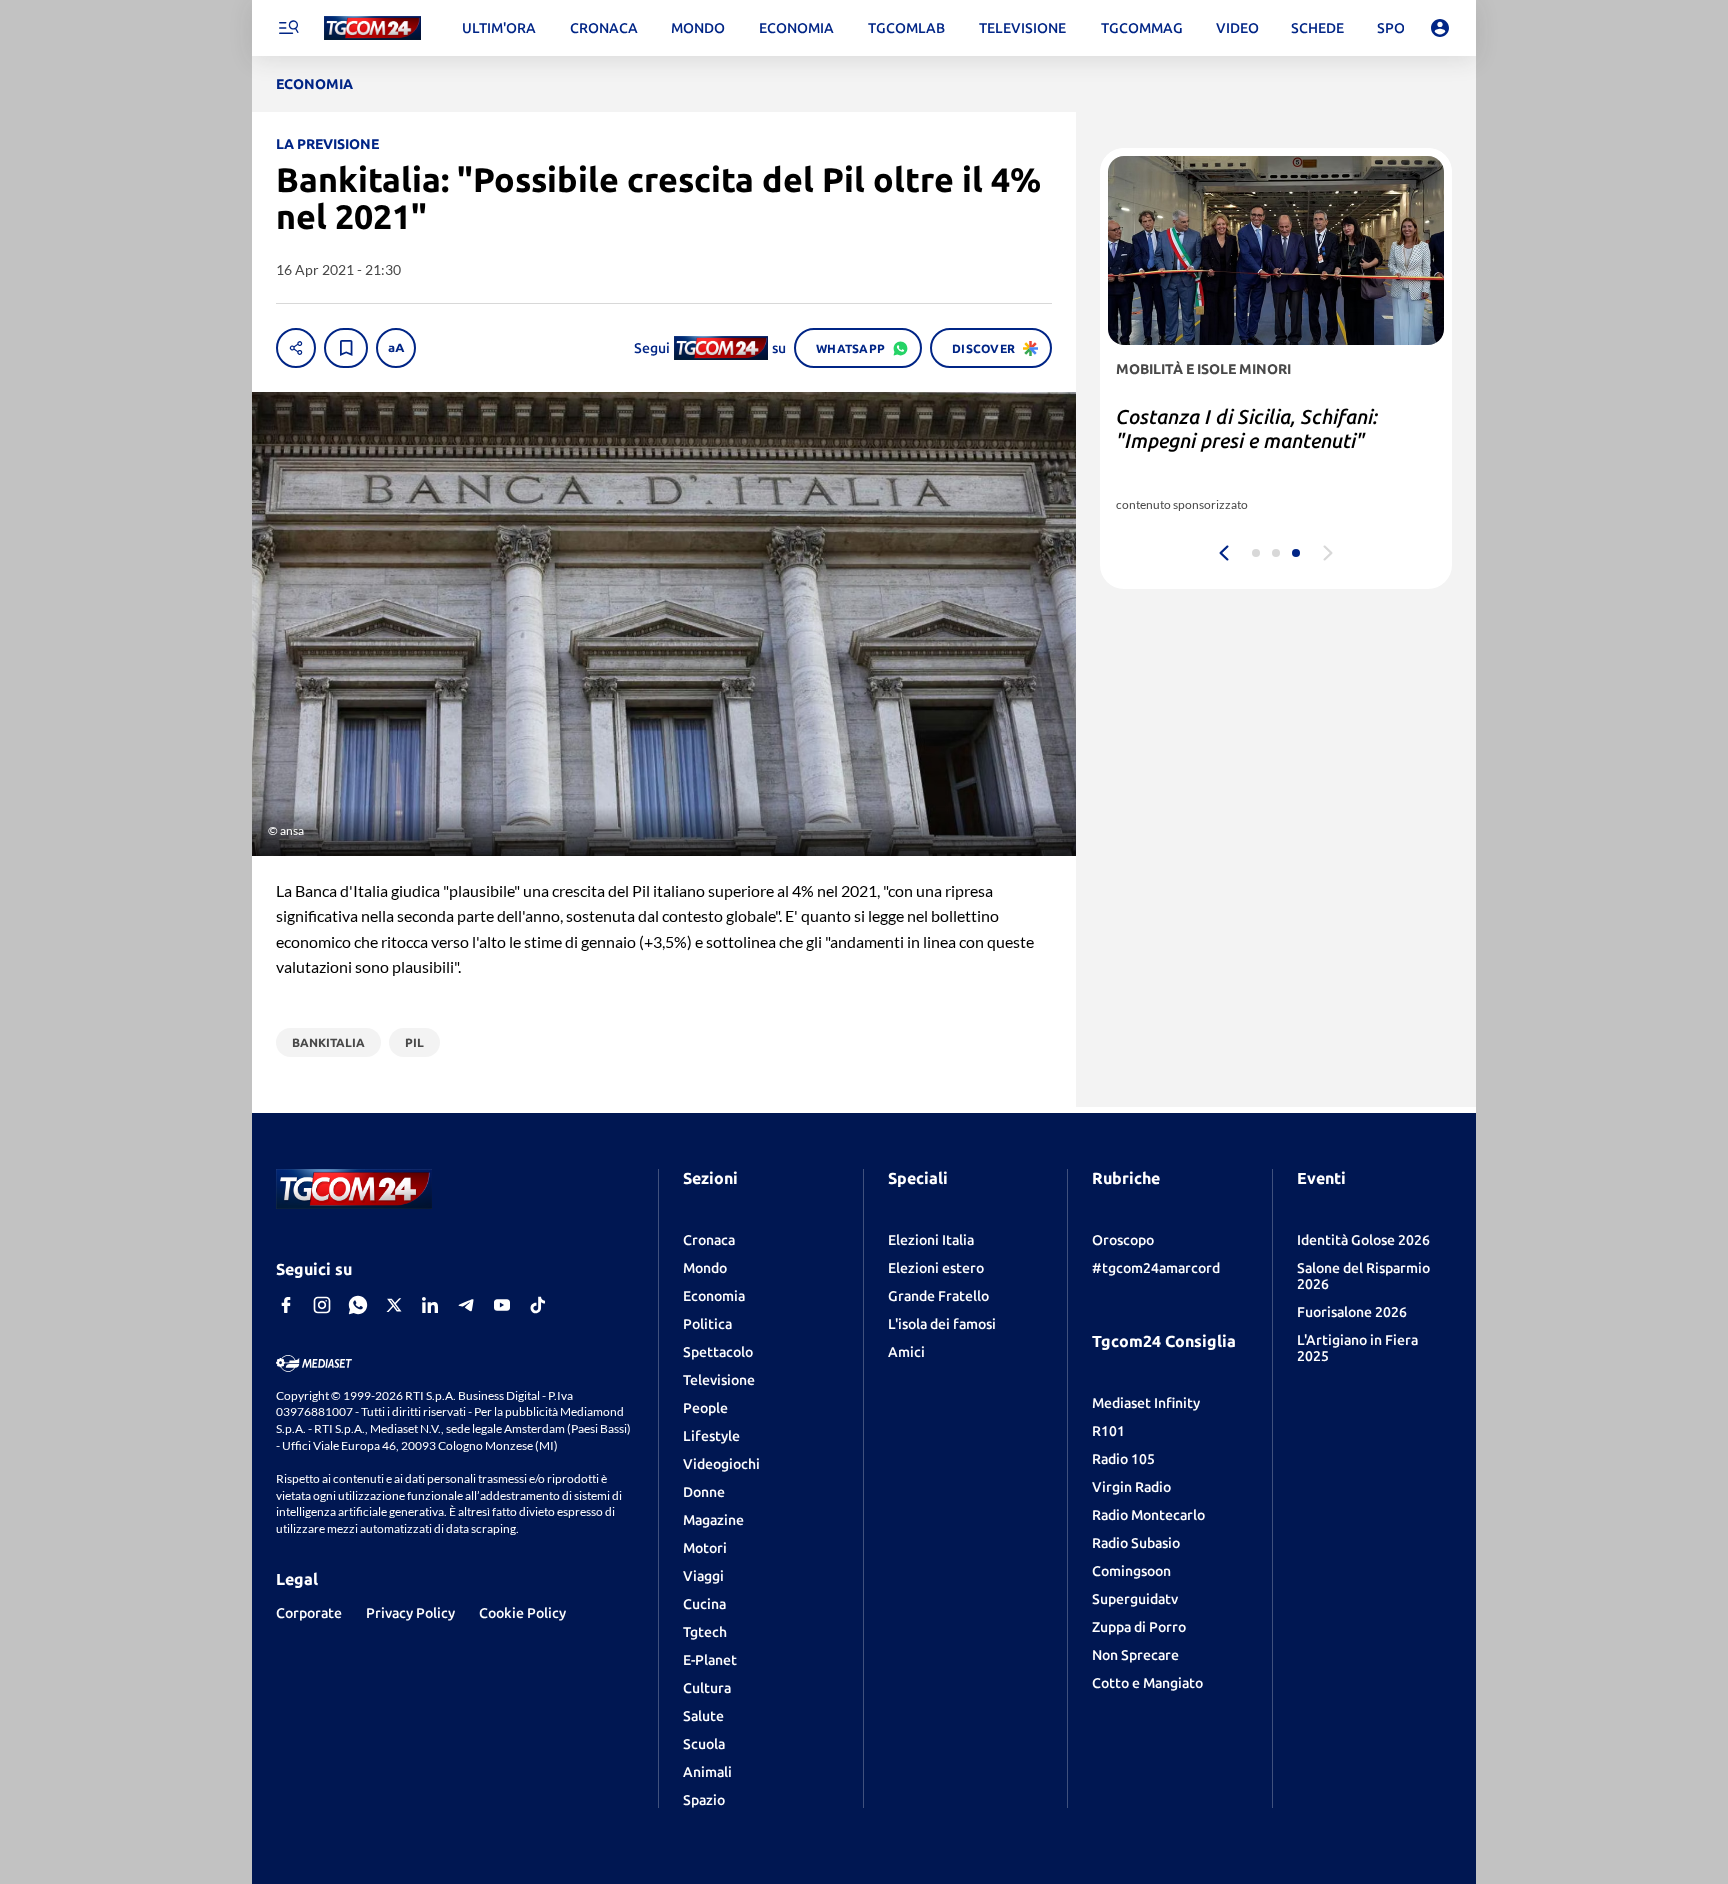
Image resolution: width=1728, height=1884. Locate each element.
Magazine (713, 1520)
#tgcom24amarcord (1156, 1268)
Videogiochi (721, 1464)
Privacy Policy (410, 1613)
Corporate (309, 1613)
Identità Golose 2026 (1363, 1240)
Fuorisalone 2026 (1352, 1312)
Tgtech (705, 1632)
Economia (714, 1296)
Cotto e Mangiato (1147, 1683)
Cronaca (709, 1240)
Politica (707, 1324)
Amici (906, 1352)
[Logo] (372, 28)
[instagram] (322, 1305)
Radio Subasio (1136, 1543)
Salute (703, 1716)
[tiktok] (538, 1305)
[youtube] (502, 1305)
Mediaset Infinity (1146, 1403)
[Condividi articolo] (296, 348)
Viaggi (703, 1576)
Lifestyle (711, 1436)
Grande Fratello (938, 1296)
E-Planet (710, 1660)
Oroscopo (1123, 1240)
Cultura (707, 1688)
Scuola (704, 1744)
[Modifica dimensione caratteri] (396, 348)
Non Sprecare (1135, 1655)
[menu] (288, 28)
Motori (705, 1548)
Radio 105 (1123, 1459)
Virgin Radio (1131, 1487)
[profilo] (1440, 28)
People (705, 1408)
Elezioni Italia (931, 1240)
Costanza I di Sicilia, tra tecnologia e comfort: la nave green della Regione (1271, 440)
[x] (394, 1305)
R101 (1108, 1431)
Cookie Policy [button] (522, 1613)
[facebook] (286, 1305)
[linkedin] (430, 1305)
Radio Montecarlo (1148, 1515)
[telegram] (466, 1305)
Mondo (705, 1268)
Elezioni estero (936, 1268)
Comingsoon (1131, 1571)
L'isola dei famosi (942, 1324)
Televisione (719, 1380)
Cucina (704, 1604)
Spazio (704, 1800)
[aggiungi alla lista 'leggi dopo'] (346, 348)
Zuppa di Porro (1139, 1627)
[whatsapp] (358, 1305)
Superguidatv (1135, 1599)
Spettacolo (718, 1352)
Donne (704, 1492)
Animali (707, 1772)
